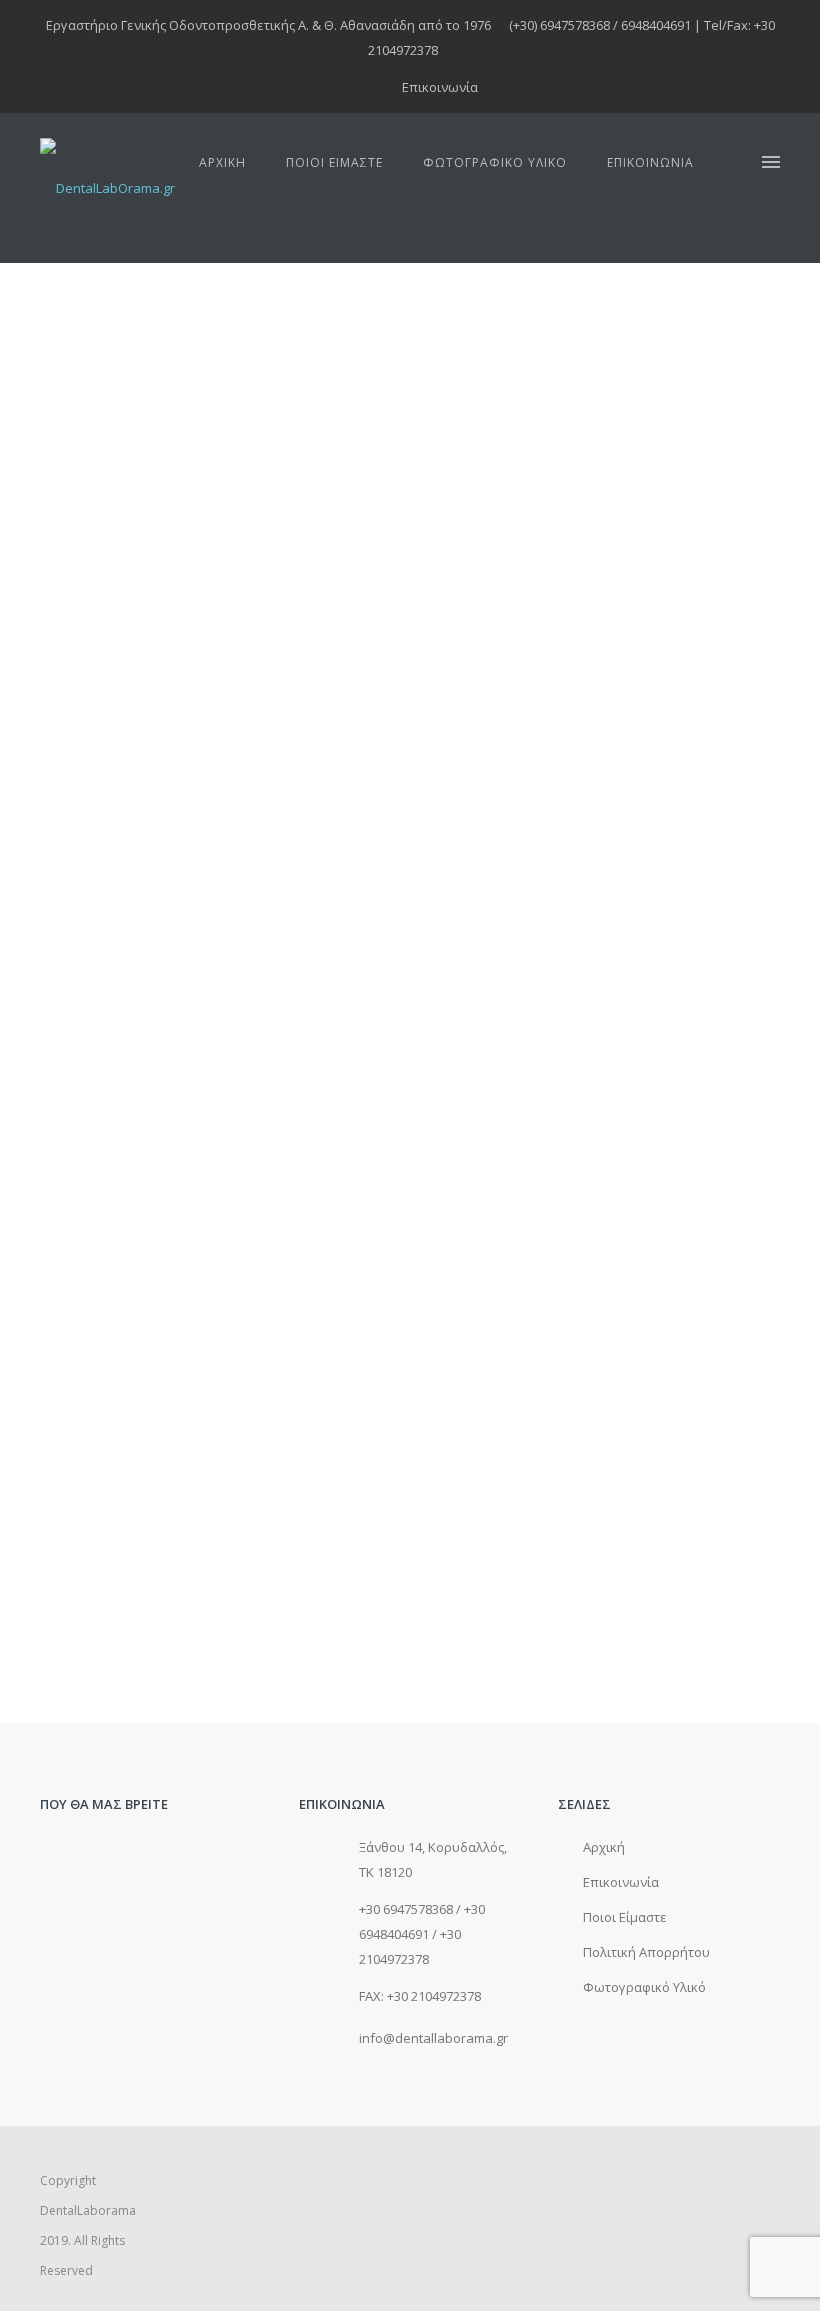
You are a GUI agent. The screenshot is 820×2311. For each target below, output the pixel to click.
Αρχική (222, 162)
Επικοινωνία (440, 87)
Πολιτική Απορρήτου (646, 1952)
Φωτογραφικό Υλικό (495, 162)
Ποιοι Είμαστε (334, 162)
